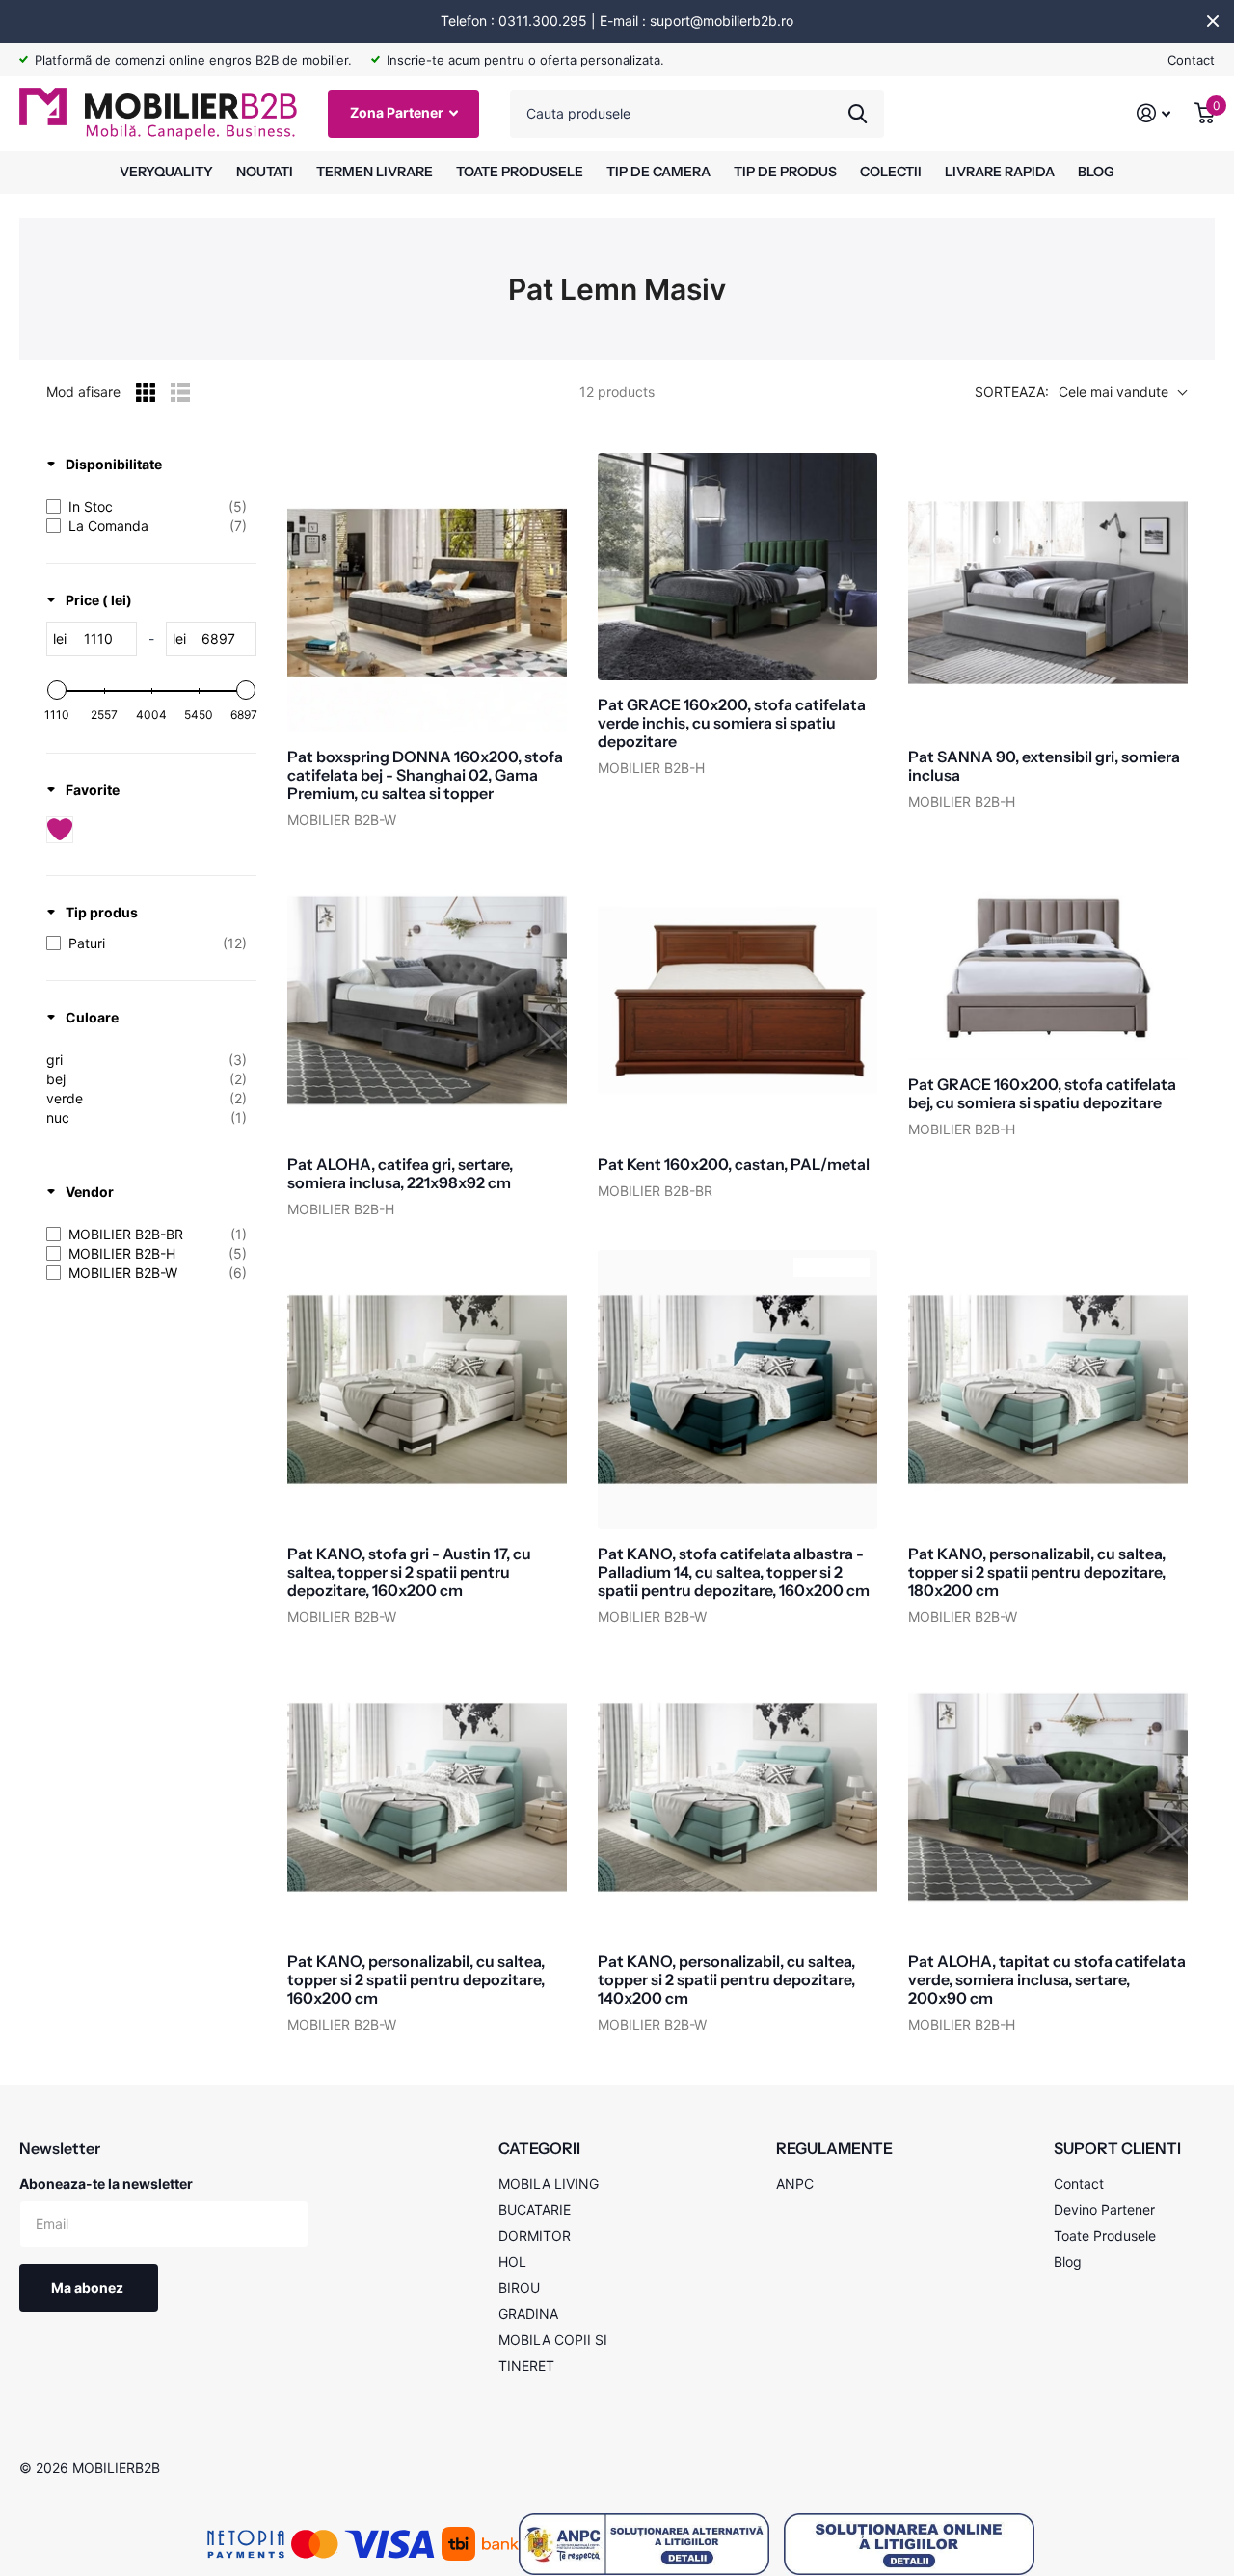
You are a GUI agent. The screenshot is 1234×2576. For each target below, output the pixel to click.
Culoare (92, 1017)
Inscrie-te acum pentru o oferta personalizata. (525, 60)
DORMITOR (535, 2235)
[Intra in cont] (1154, 113)
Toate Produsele (1105, 2235)
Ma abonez (89, 2287)
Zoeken (858, 114)
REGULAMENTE (834, 2148)
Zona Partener (398, 112)
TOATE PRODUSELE (520, 172)
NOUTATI (265, 172)
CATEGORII (539, 2148)
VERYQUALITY (166, 172)
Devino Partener (1104, 2209)
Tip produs (102, 912)
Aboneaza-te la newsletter (106, 2183)
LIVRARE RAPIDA (1000, 172)
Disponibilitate (114, 464)
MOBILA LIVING (549, 2183)
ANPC (795, 2183)
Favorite (93, 790)
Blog (1068, 2261)
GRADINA (528, 2313)
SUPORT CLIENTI (1117, 2148)
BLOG (1096, 172)
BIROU (519, 2287)
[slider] (57, 690)
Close (1213, 21)
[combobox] (697, 114)
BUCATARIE (535, 2209)
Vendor (90, 1192)
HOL (512, 2261)
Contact (1191, 60)
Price (99, 600)
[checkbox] (147, 507)
